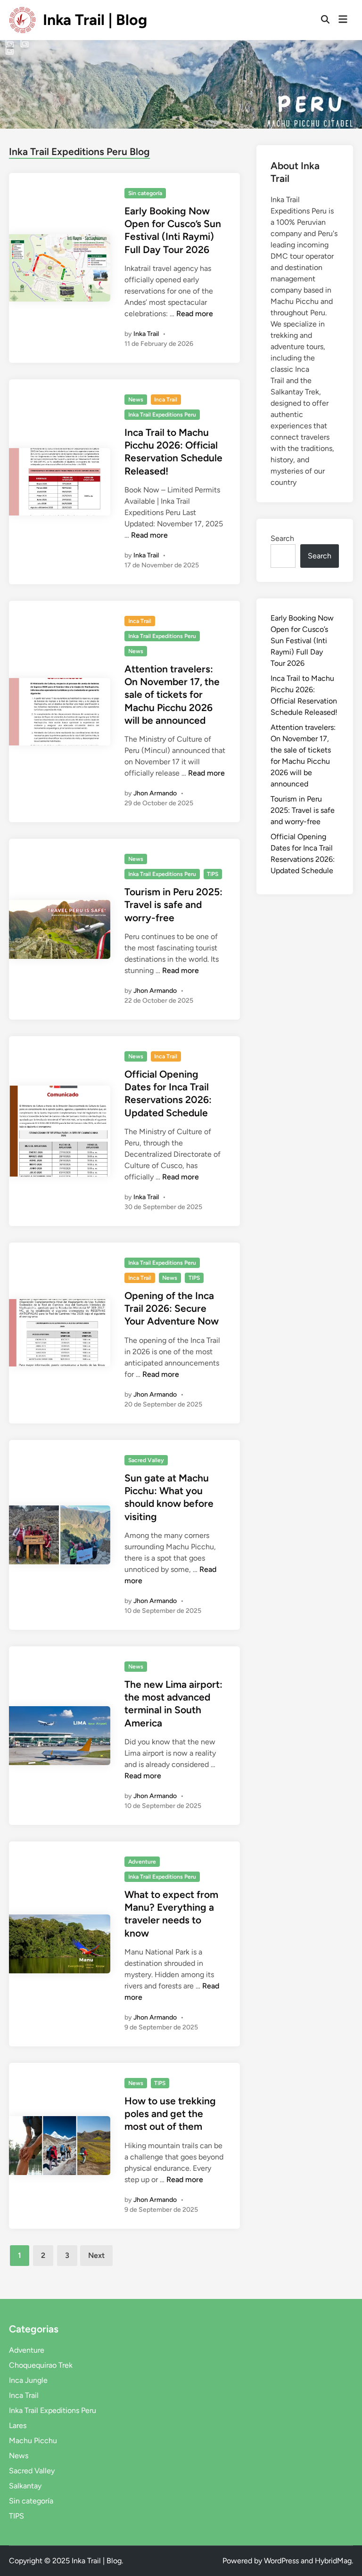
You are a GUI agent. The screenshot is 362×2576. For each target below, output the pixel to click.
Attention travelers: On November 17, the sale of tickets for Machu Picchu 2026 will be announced (172, 695)
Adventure (142, 1862)
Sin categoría (145, 193)
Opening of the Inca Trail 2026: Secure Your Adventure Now (172, 1308)
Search (282, 538)
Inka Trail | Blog (95, 20)
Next (96, 2255)
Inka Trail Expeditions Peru (162, 415)
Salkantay (25, 2486)
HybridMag (333, 2561)
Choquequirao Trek (41, 2365)
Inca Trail (166, 400)
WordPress (281, 2561)
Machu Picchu (33, 2441)
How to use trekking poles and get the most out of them (170, 2114)
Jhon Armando (155, 793)
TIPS (213, 874)
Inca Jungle (28, 2380)
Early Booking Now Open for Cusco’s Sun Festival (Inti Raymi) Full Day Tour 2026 (302, 641)
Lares (18, 2425)
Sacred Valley (146, 1460)
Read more (195, 314)
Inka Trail (146, 334)
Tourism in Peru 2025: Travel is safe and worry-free (173, 905)
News (136, 400)
